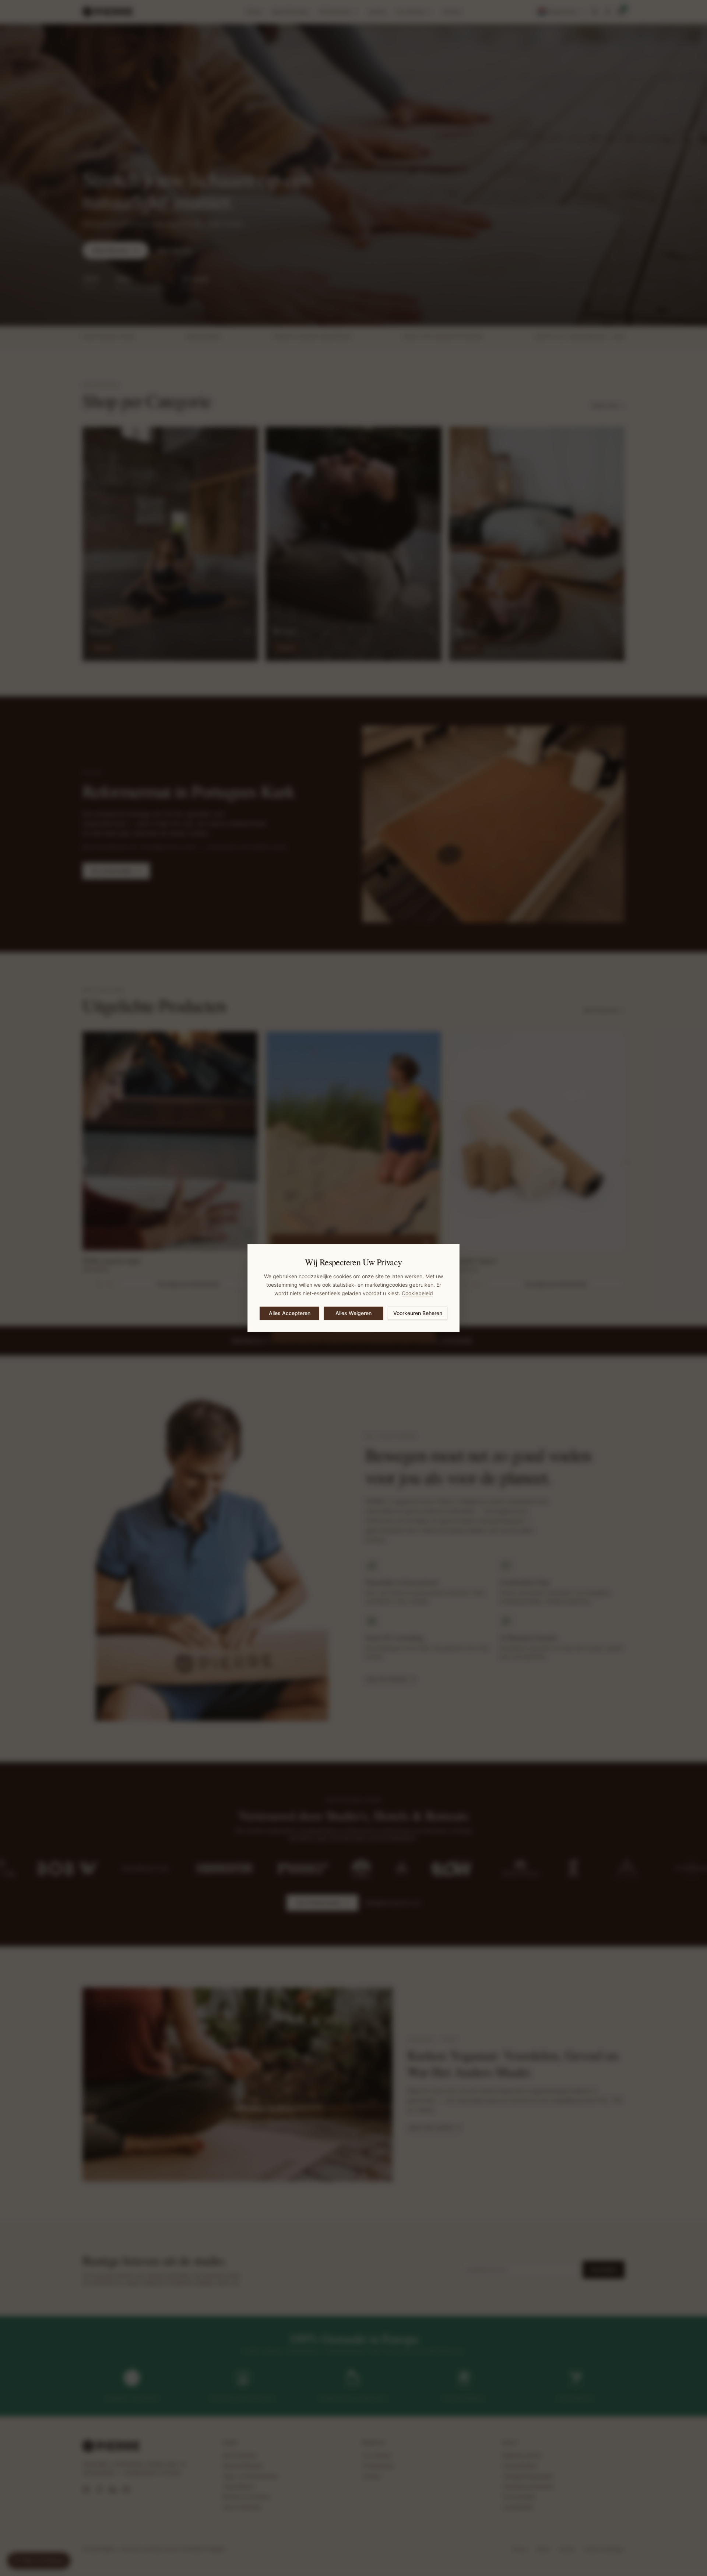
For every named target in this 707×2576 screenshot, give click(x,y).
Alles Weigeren (353, 1313)
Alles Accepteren (290, 1313)
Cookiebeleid (417, 1293)
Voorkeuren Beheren (418, 1313)
